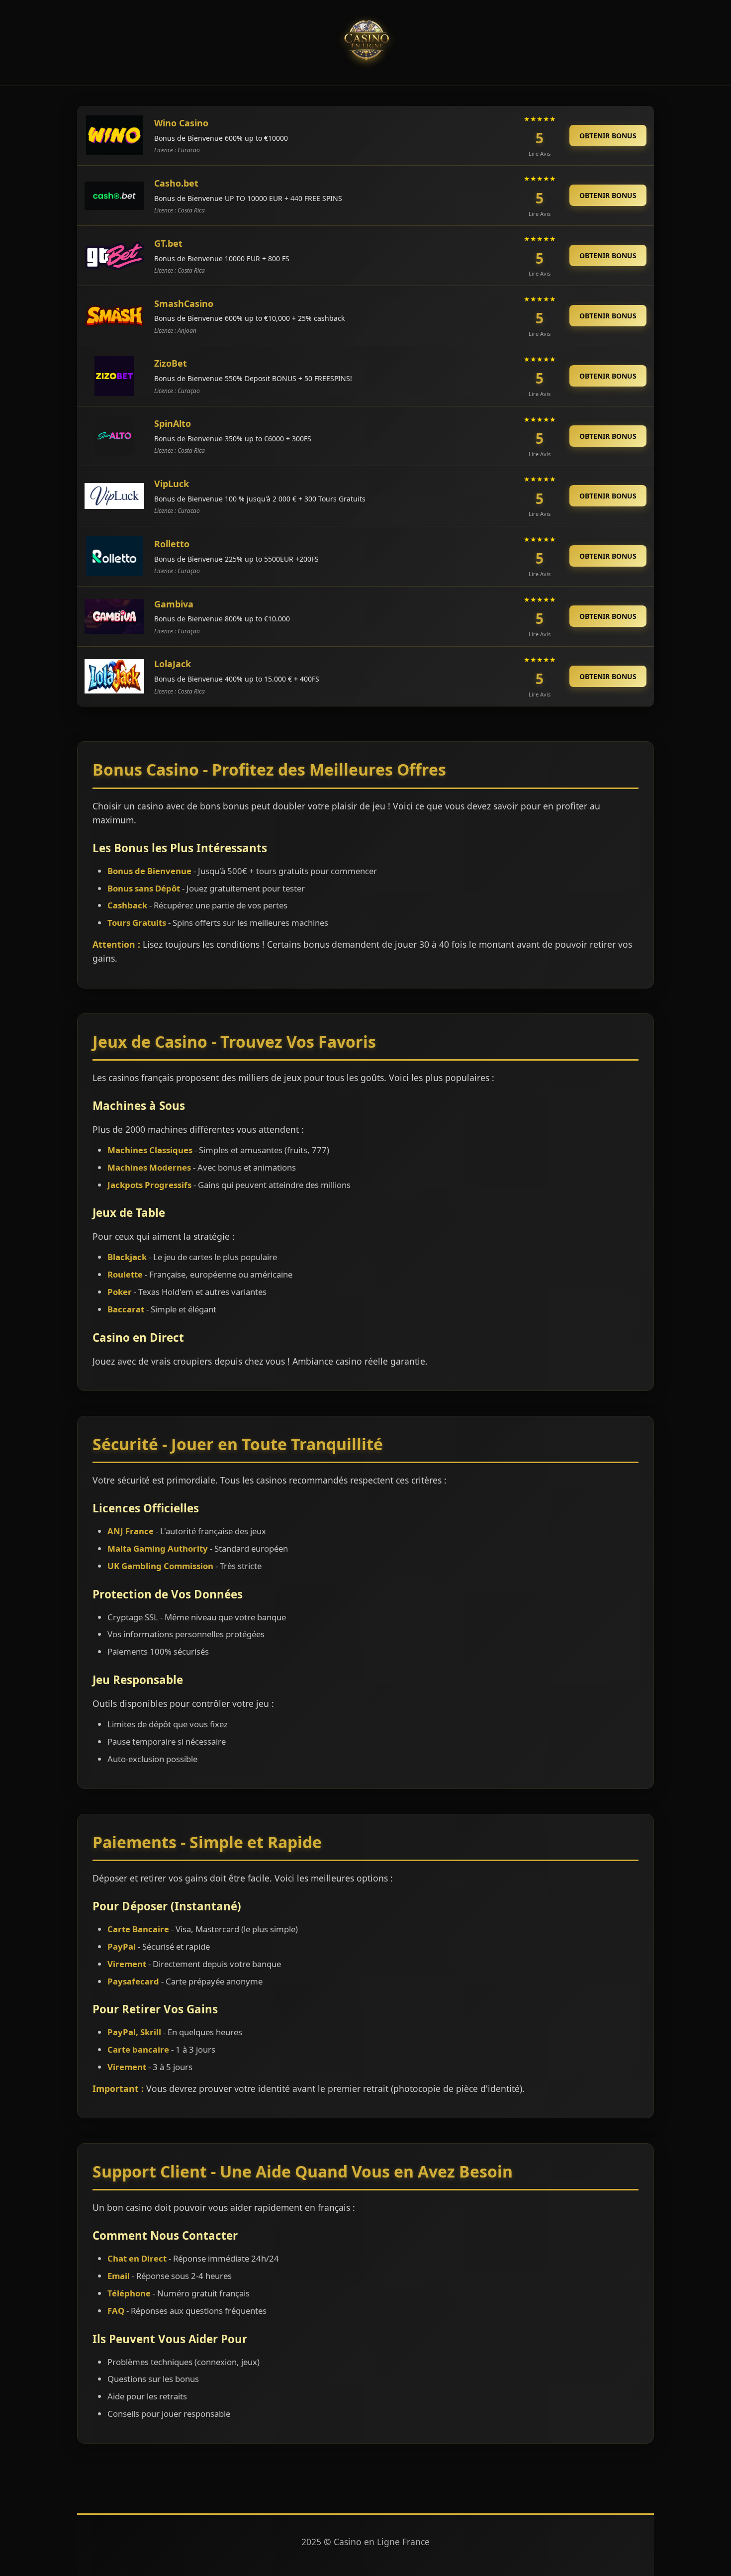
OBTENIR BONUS (608, 136)
